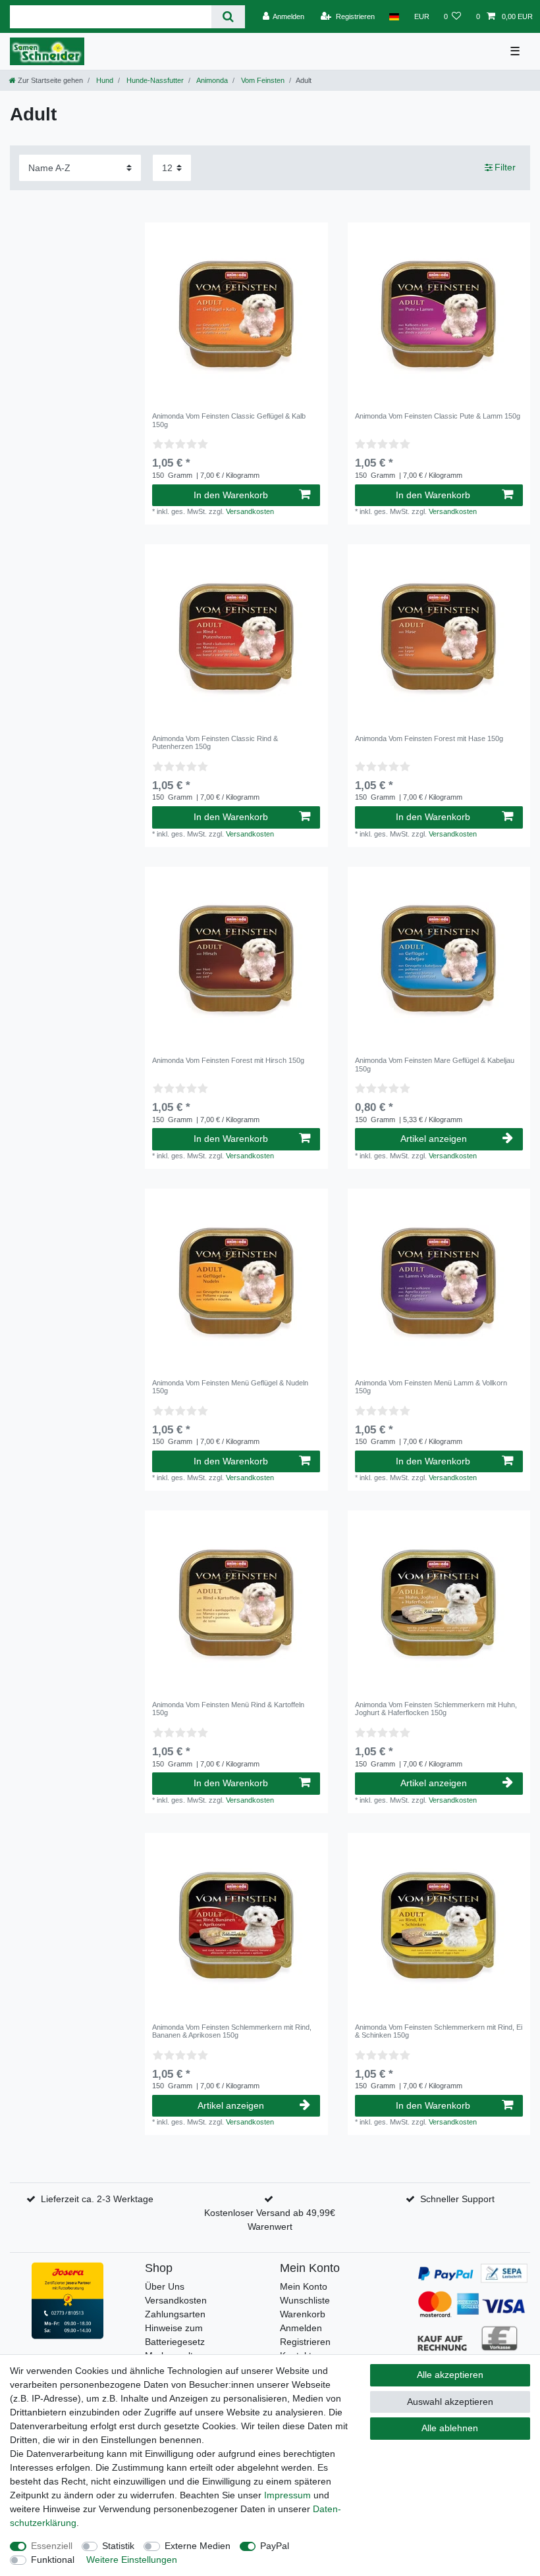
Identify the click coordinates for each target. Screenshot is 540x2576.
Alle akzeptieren (450, 2375)
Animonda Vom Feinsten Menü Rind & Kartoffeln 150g (228, 1709)
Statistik (118, 2546)
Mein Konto (304, 2286)
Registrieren (305, 2342)
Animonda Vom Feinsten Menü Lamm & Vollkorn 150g (431, 1387)
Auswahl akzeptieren (450, 2402)
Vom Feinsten (262, 80)
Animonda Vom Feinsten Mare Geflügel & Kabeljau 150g (435, 1064)
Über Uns (165, 2286)
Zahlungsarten (175, 2314)
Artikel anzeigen (434, 1139)
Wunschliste (305, 2300)
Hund (104, 80)
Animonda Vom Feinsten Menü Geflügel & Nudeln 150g (230, 1387)
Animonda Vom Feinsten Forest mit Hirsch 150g (228, 1060)
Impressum (287, 2495)
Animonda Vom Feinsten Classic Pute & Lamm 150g (438, 416)
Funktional (53, 2560)
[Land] (394, 16)
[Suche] (228, 17)
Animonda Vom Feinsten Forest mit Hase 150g (429, 738)
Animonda (211, 80)
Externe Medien (198, 2546)
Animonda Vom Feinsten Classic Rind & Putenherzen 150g (215, 742)
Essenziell (52, 2546)
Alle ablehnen (450, 2428)
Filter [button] (505, 167)
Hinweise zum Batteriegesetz (175, 2335)
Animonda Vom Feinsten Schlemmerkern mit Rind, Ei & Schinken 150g (439, 2031)
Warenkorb (303, 2314)
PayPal (275, 2546)
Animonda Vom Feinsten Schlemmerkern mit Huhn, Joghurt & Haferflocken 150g (436, 1709)
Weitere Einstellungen (132, 2560)
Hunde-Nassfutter (154, 80)
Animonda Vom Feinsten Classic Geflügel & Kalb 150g (229, 420)
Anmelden (301, 2328)
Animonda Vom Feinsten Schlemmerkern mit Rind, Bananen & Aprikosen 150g (232, 2031)
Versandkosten (250, 511)
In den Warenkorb (231, 495)
